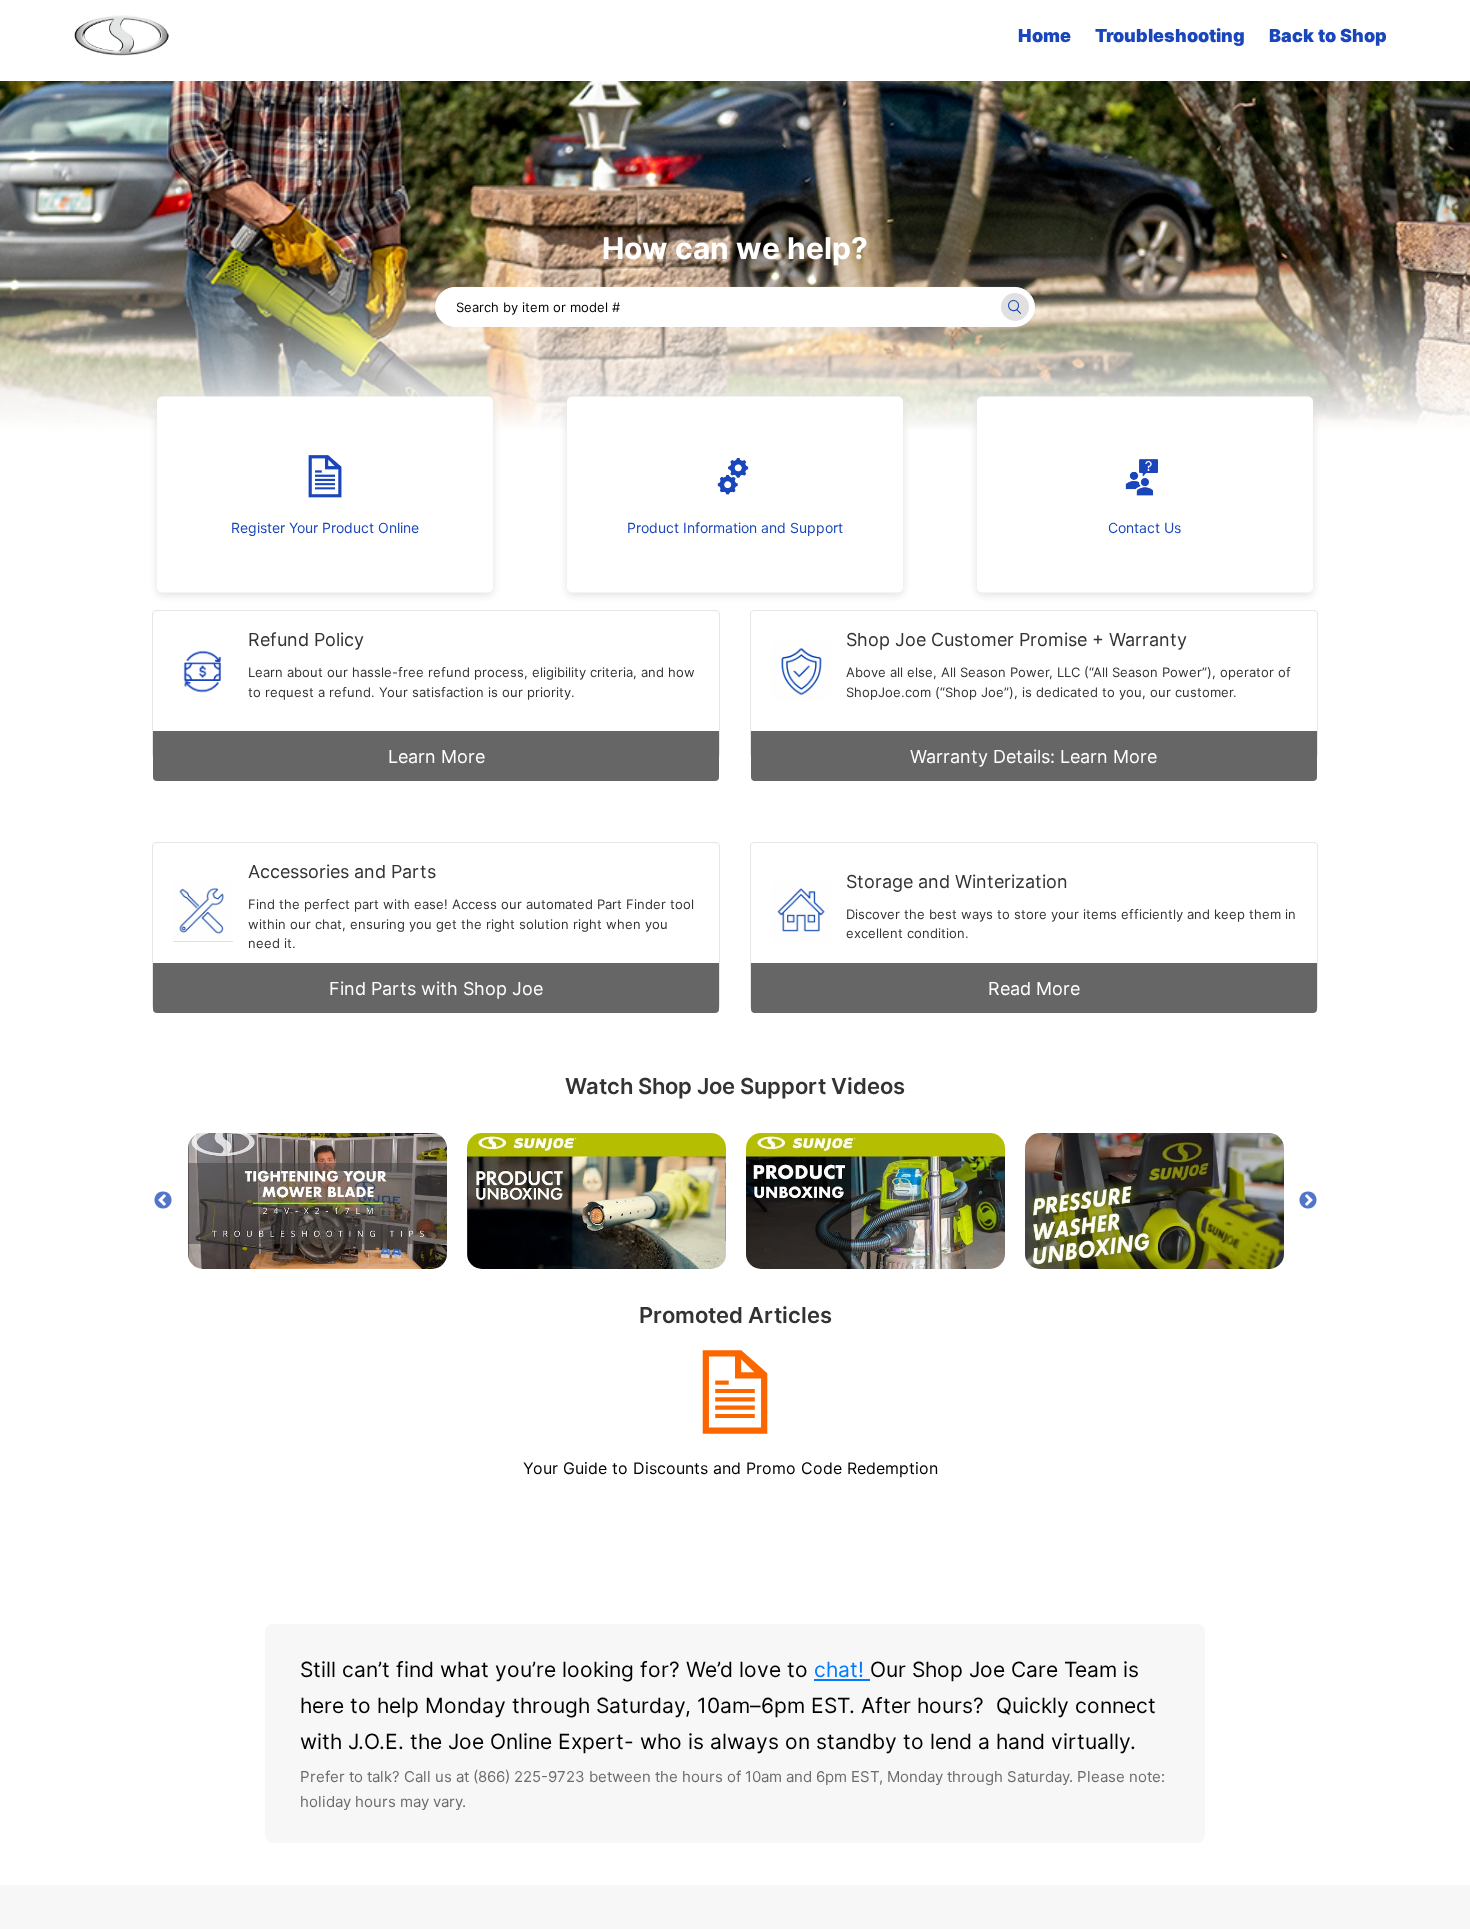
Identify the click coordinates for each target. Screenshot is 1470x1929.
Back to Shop (1328, 35)
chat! (842, 1669)
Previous (163, 1201)
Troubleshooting (1170, 35)
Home (1044, 35)
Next (1308, 1201)
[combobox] (735, 307)
